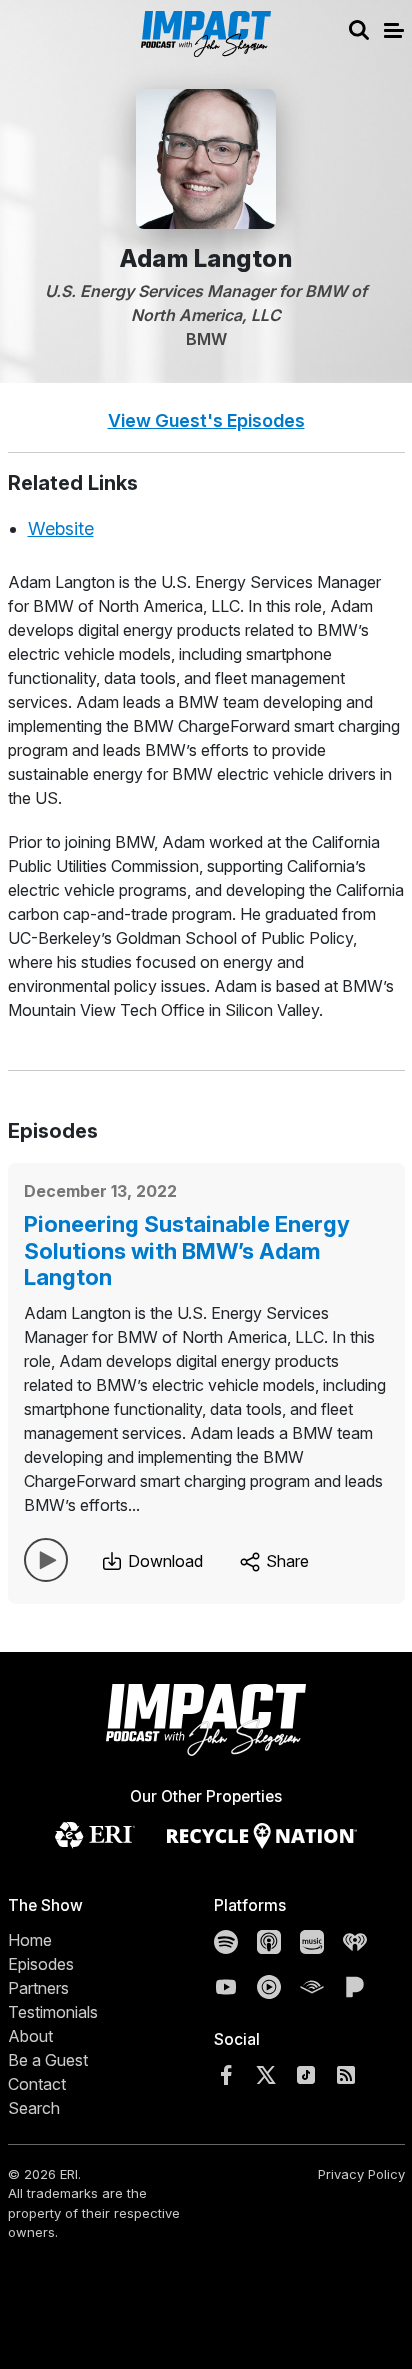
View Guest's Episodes (206, 420)
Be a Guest (48, 2060)
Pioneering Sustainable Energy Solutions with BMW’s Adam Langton (187, 1250)
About (30, 2036)
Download (163, 1561)
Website (61, 528)
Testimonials (53, 2012)
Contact (37, 2084)
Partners (38, 1988)
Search (34, 2108)
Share (285, 1561)
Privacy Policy (361, 2174)
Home (30, 1940)
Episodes (41, 1964)
